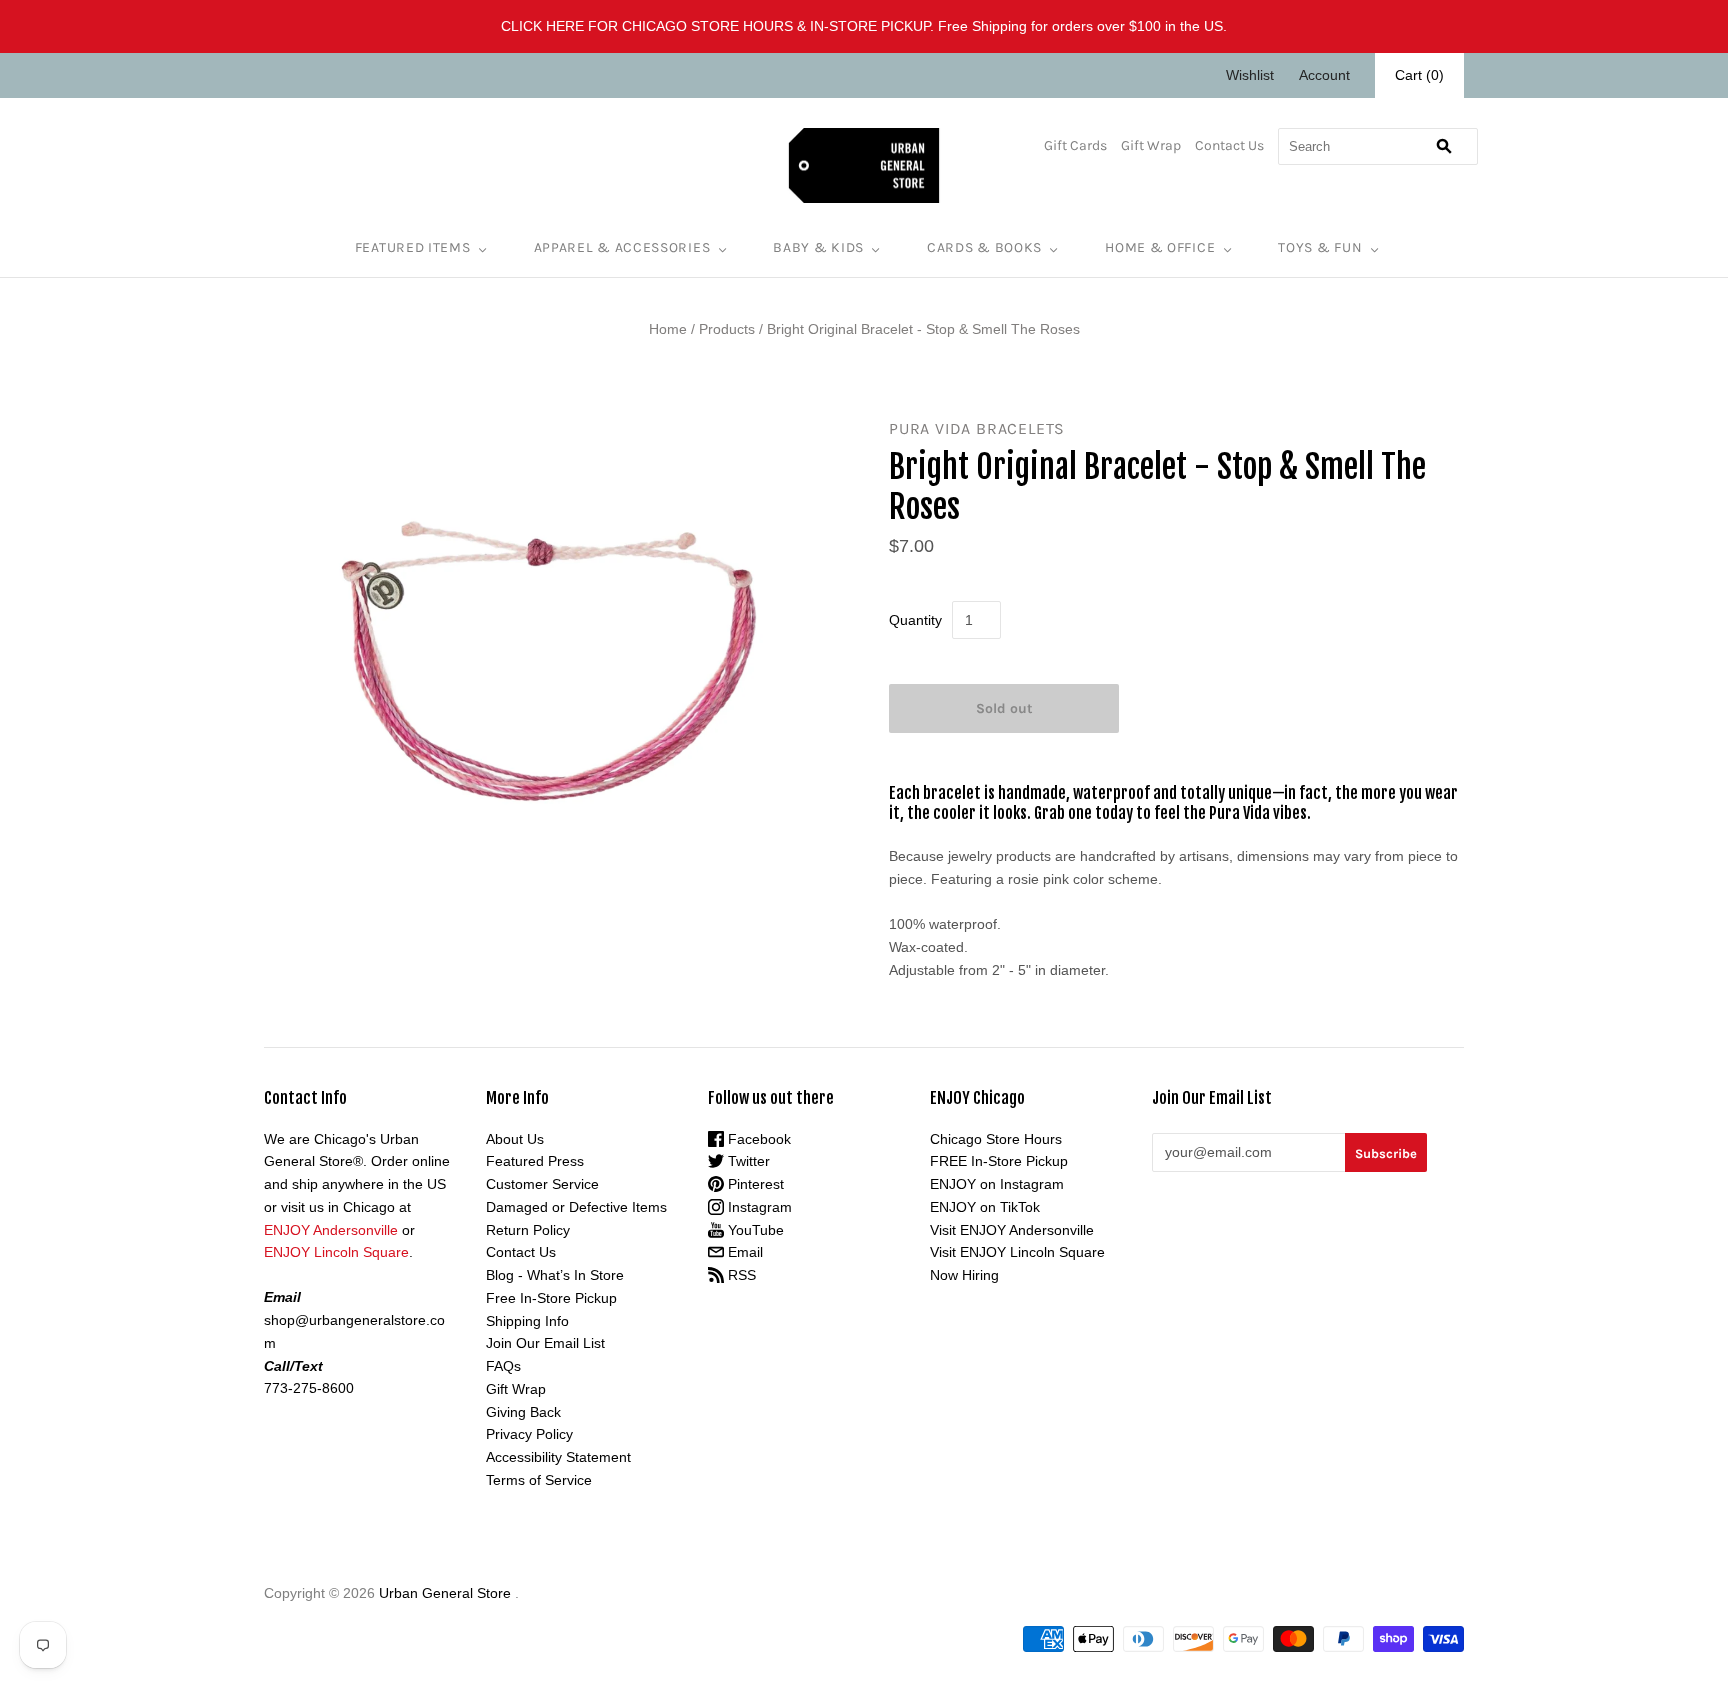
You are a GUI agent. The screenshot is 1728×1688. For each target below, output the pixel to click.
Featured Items (413, 247)
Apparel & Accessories (622, 247)
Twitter (747, 1161)
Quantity (915, 620)
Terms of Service (539, 1480)
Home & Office (1160, 247)
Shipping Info (527, 1321)
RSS (740, 1275)
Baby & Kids (818, 247)
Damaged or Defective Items (576, 1207)
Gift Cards (1075, 145)
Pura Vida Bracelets (977, 428)
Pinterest (754, 1184)
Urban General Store (445, 1593)
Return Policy (528, 1230)
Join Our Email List (545, 1343)
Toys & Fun (1320, 247)
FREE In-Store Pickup (999, 1161)
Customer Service (542, 1184)
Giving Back (523, 1412)
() (1419, 75)
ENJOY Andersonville (331, 1230)
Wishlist (1250, 75)
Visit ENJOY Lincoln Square (1017, 1252)
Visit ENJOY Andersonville (1012, 1230)
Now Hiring (964, 1275)
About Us (515, 1139)
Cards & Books (984, 247)
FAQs (503, 1366)
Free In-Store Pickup (551, 1298)
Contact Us (1229, 145)
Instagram (758, 1207)
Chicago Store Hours (996, 1139)
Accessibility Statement (558, 1457)
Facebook (757, 1139)
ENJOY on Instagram (997, 1184)
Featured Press (535, 1161)
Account (1324, 75)
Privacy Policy (529, 1434)
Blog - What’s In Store (555, 1275)
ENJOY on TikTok (985, 1207)
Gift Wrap (1151, 145)
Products (727, 329)
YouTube (754, 1230)
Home (668, 329)
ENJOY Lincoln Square (336, 1252)
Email (743, 1252)
